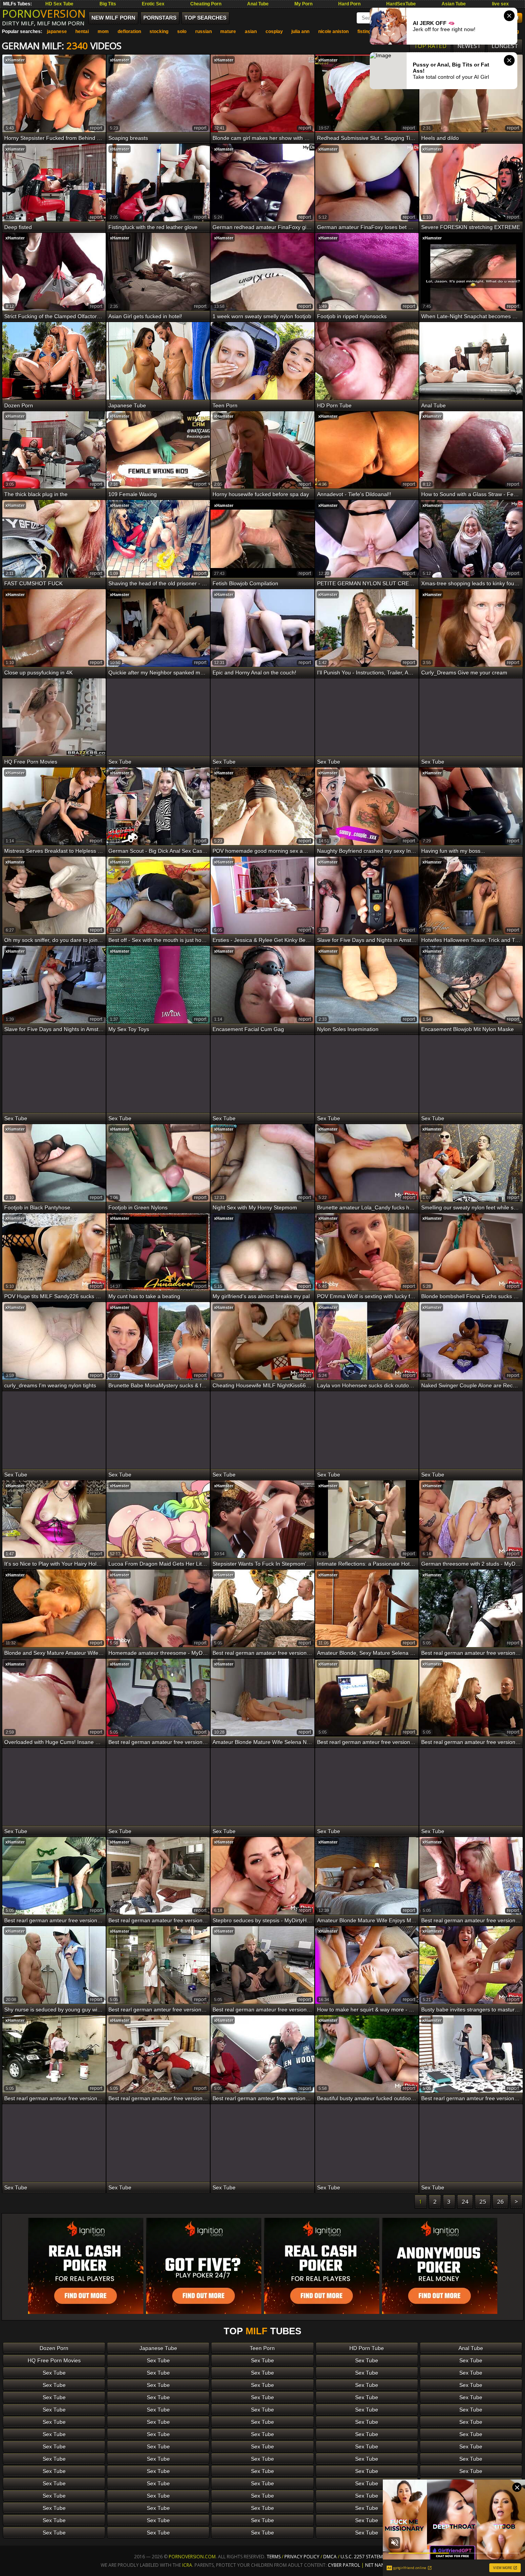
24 (465, 2201)
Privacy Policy (302, 2557)
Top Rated (430, 46)
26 (500, 2201)
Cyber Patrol (344, 2565)
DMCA (330, 2557)
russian (204, 32)
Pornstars (160, 18)
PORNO (44, 13)
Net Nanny (378, 2565)
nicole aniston (333, 32)
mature (228, 32)
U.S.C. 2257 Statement (366, 2557)
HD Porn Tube (367, 2348)
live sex (500, 4)
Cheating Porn (206, 4)
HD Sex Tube (59, 4)
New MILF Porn (113, 18)
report (96, 128)
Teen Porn (262, 2348)
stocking (159, 32)
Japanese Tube (158, 2348)
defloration (129, 32)
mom (103, 32)
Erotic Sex (153, 4)
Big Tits (108, 4)
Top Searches (205, 18)
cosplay (274, 32)
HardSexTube (401, 4)
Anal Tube (258, 4)
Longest (505, 46)
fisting (364, 32)
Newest (469, 46)
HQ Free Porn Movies (54, 2360)
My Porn (303, 4)
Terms (274, 2557)
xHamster (15, 60)
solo (182, 32)
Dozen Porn (54, 2348)
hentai (82, 32)
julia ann (300, 32)
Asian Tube (454, 4)
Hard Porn (349, 4)
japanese (57, 32)
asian (251, 32)
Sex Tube (158, 2360)
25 (483, 2201)
